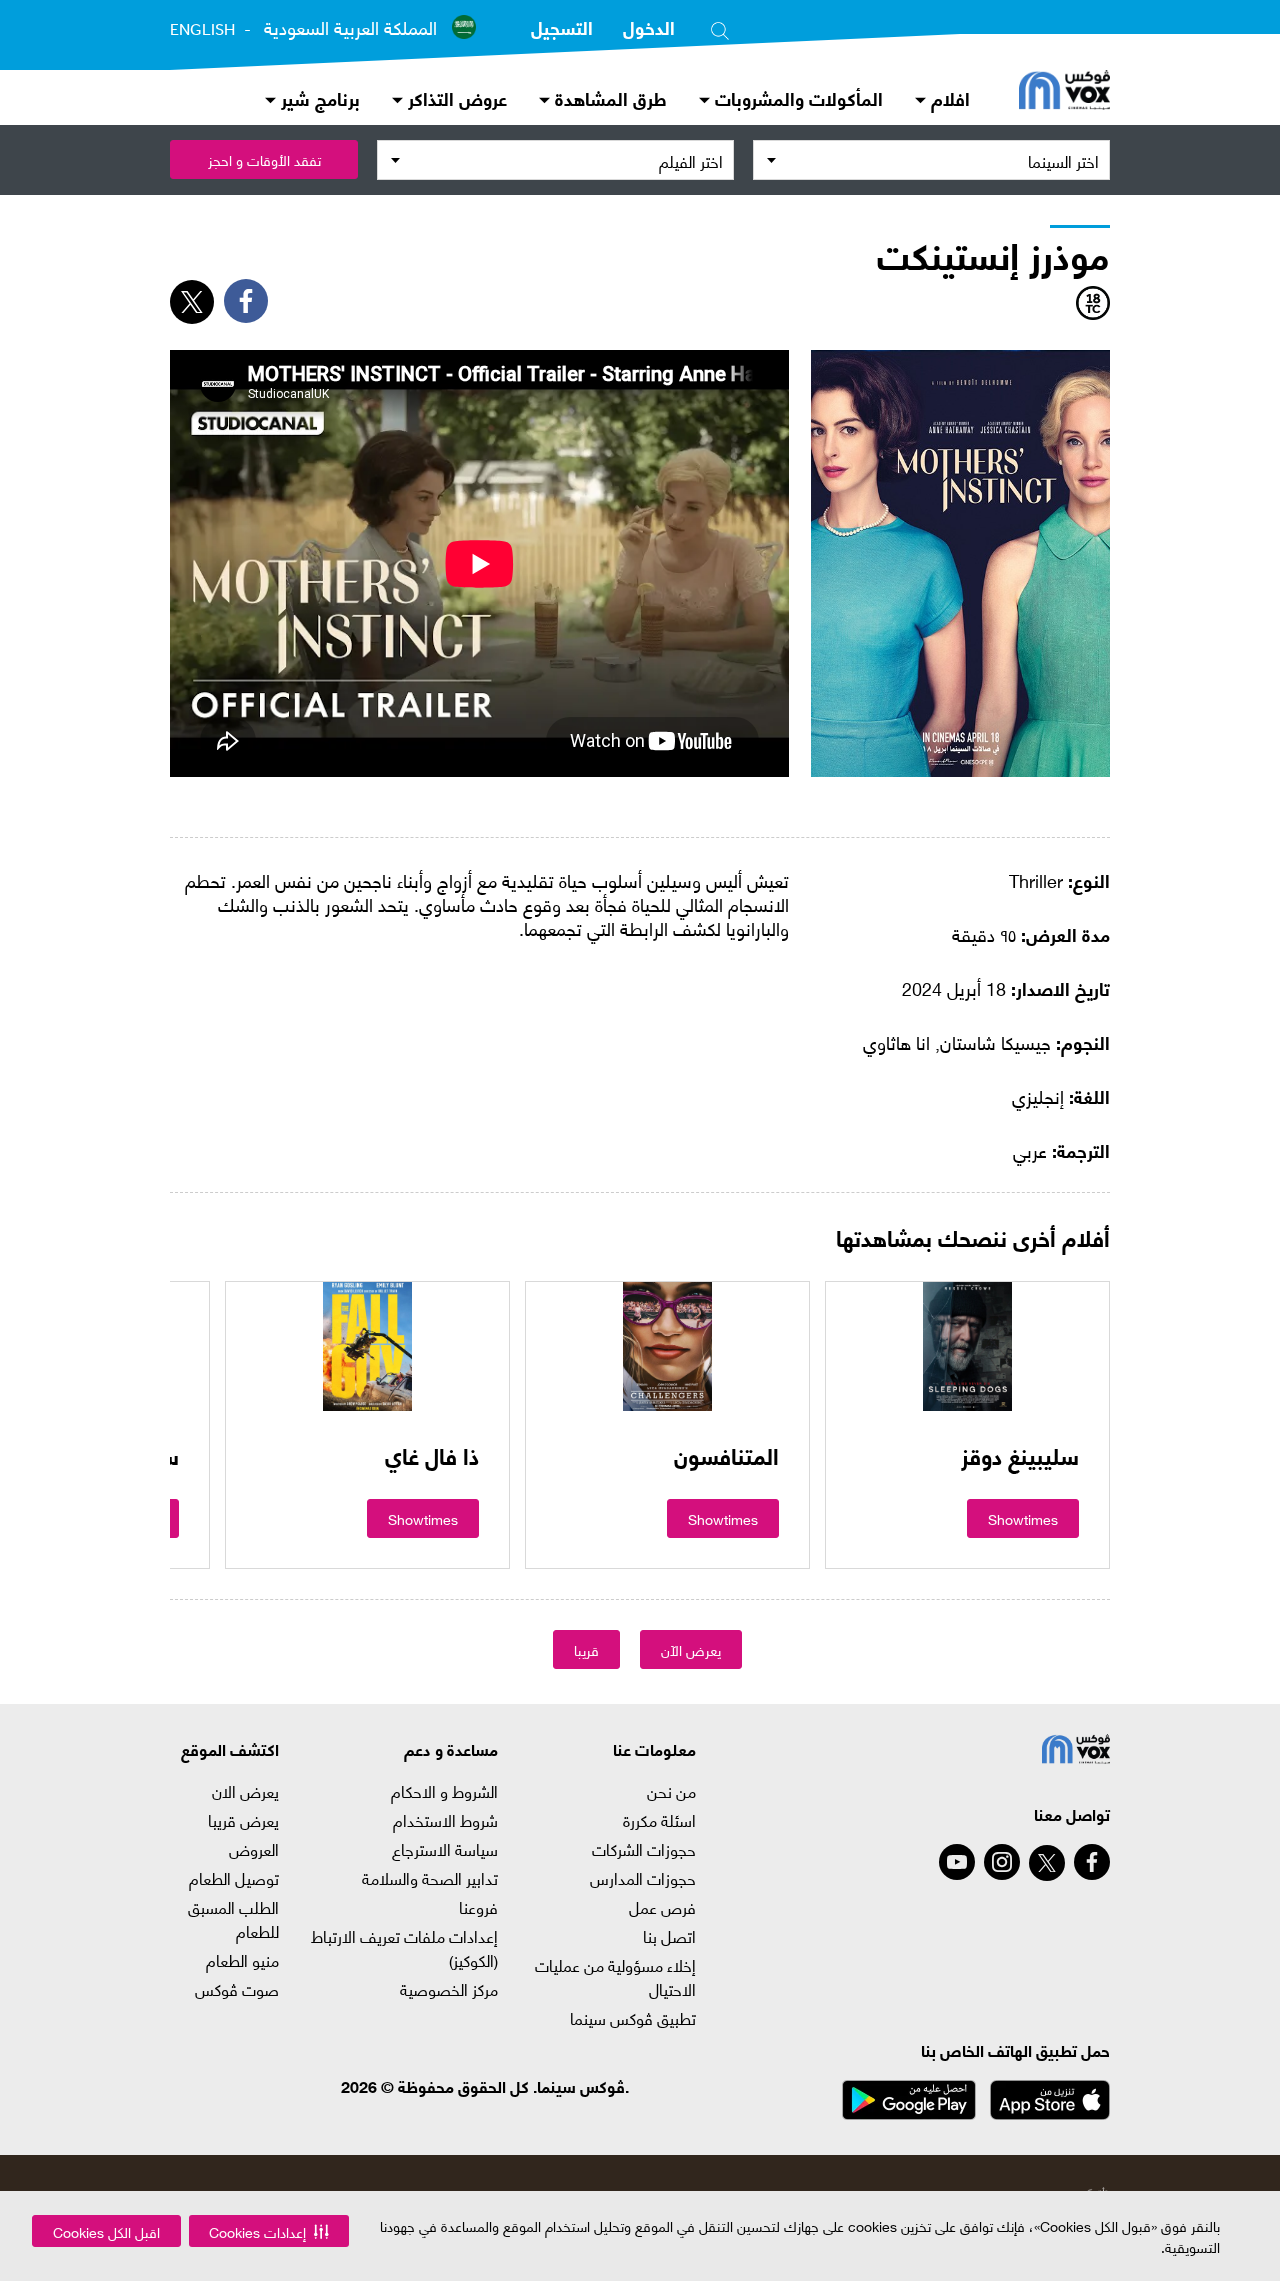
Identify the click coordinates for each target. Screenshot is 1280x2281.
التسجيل (562, 26)
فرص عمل (662, 1907)
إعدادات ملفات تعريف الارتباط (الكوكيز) (404, 1948)
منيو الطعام (242, 1960)
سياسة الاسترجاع (445, 1849)
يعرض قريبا (243, 1820)
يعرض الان (245, 1791)
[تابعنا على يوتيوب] (957, 1862)
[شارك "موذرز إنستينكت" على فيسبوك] (246, 301)
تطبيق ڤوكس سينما (632, 2018)
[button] (269, 2231)
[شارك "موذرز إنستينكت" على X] (192, 302)
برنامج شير (318, 97)
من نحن (671, 1791)
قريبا (586, 1649)
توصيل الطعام (234, 1878)
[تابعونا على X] (1047, 1863)
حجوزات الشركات (643, 1849)
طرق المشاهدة (608, 97)
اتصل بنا (669, 1936)
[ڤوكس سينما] (1064, 92)
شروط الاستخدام (445, 1820)
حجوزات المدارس (642, 1878)
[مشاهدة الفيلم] (967, 1346)
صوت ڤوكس (237, 1989)
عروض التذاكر (455, 97)
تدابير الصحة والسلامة (430, 1878)
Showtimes (1023, 1518)
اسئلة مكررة (659, 1820)
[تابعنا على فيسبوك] (1092, 1862)
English (202, 29)
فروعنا (478, 1907)
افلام (948, 97)
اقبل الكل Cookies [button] (106, 2231)
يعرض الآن (691, 1649)
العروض (254, 1849)
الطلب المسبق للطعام (233, 1919)
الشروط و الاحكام (444, 1791)
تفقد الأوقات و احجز (264, 159)
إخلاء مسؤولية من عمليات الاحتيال (615, 1977)
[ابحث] (720, 27)
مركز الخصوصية (449, 1989)
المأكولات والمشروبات (796, 97)
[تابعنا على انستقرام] (1002, 1862)
